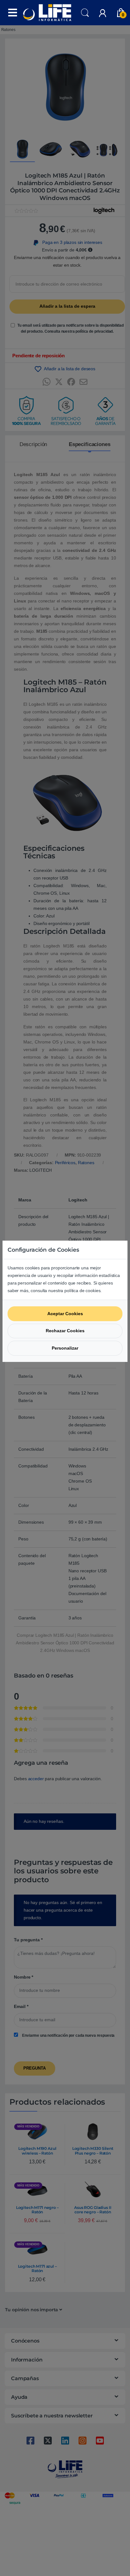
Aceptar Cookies (65, 1314)
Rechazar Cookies (65, 1331)
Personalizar (65, 1348)
